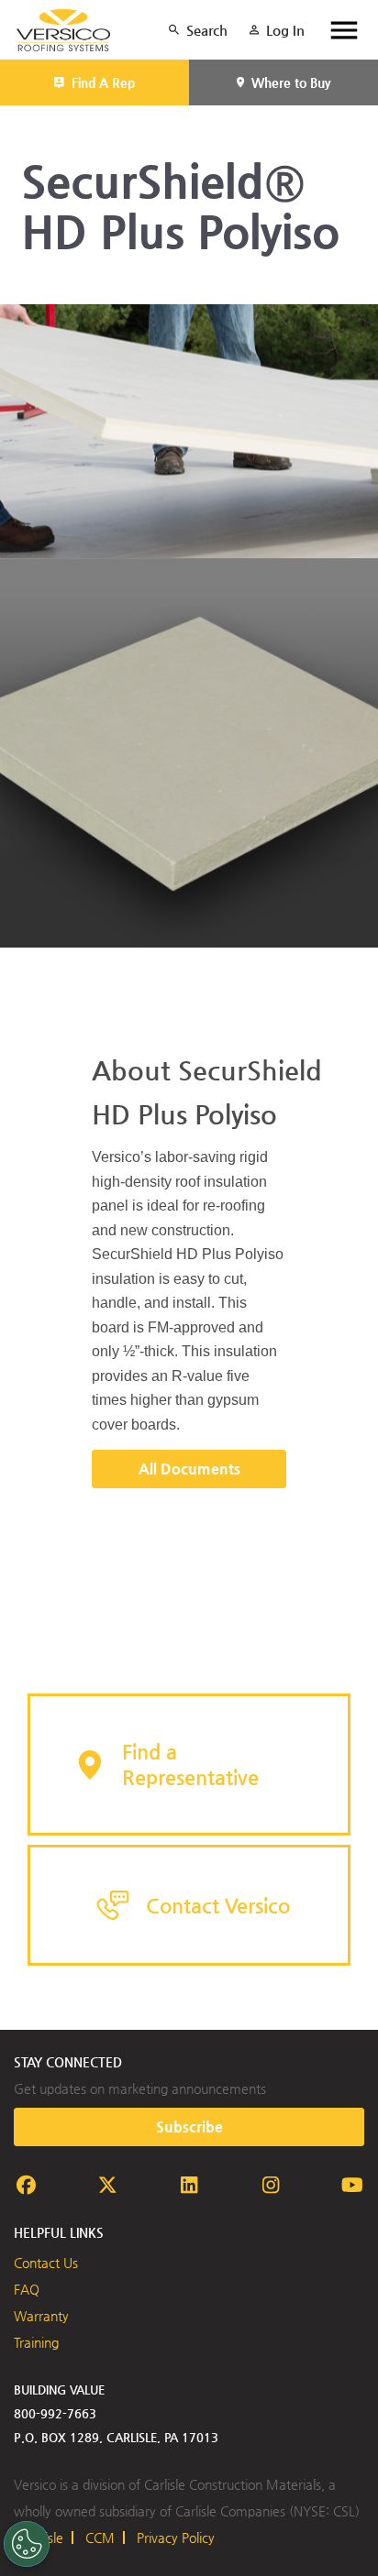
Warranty (41, 2316)
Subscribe (189, 2127)
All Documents (189, 1469)
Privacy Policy (176, 2538)
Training (36, 2342)
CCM (100, 2538)
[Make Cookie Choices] (27, 2544)
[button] (189, 1765)
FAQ (27, 2289)
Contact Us (46, 2263)
